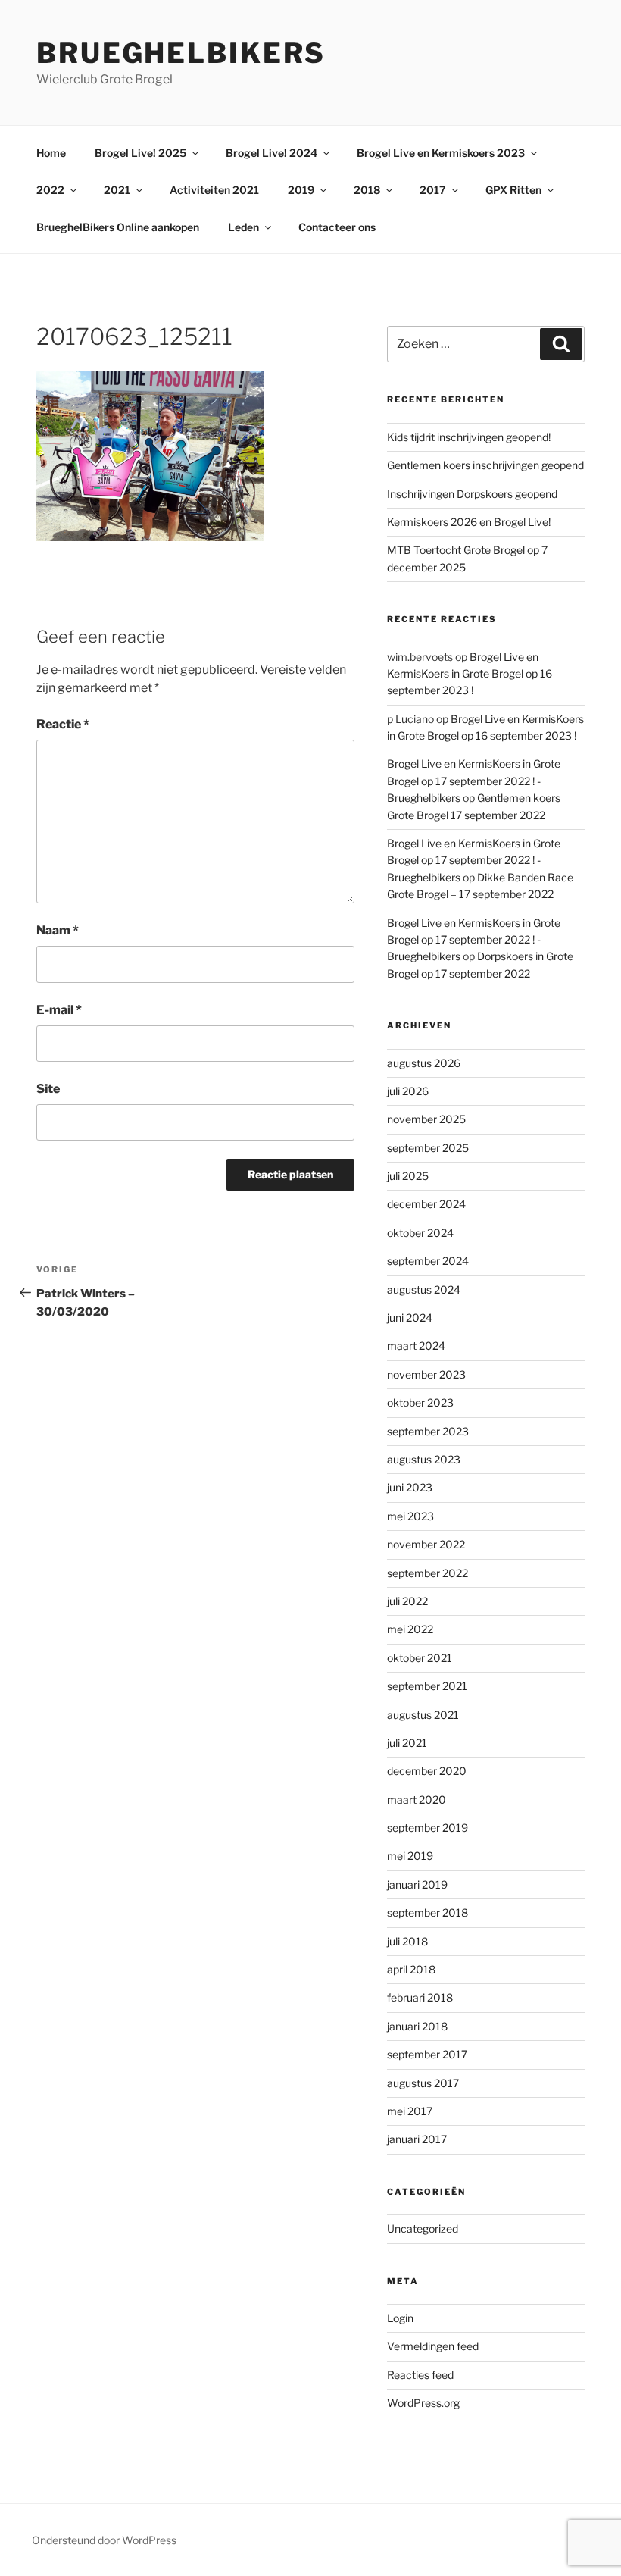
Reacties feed (420, 2375)
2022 (50, 190)
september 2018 (428, 1912)
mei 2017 (410, 2111)
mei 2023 (410, 1516)
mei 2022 (410, 1629)
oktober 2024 (420, 1233)
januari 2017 (417, 2139)
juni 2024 (410, 1318)
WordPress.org (423, 2403)
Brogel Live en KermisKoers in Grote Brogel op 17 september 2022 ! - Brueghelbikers (474, 781)
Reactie (63, 724)
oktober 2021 (420, 1658)
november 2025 (426, 1119)
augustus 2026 (424, 1063)
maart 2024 (416, 1346)
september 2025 (428, 1148)
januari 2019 (417, 1884)
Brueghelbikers (181, 53)
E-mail (59, 1010)
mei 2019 (410, 1856)
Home (51, 153)
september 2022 (428, 1573)
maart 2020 (417, 1800)
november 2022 (426, 1544)
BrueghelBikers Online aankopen (118, 227)
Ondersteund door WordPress (104, 2540)
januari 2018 (417, 2026)
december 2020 (427, 1771)
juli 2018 (407, 1941)
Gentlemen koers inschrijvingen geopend (485, 465)
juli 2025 (408, 1176)
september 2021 (427, 1686)
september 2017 (427, 2054)
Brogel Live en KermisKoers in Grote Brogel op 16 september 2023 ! (470, 674)
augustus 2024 (424, 1290)
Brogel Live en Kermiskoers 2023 (441, 153)
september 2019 (428, 1828)
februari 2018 (420, 1997)
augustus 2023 (424, 1459)
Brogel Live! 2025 (140, 153)
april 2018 (411, 1969)
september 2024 (428, 1261)
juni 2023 (410, 1487)
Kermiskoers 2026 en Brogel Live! (469, 522)
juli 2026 (408, 1091)
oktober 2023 (420, 1402)
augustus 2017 (423, 2083)
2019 (301, 190)
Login (400, 2318)
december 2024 (426, 1204)
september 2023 (428, 1431)
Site (48, 1089)
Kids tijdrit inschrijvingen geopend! (469, 437)
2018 (367, 190)
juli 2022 (407, 1601)
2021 (117, 190)
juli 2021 (407, 1743)
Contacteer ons (337, 227)
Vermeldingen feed (433, 2346)
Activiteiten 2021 (214, 190)
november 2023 (426, 1374)
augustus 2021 (423, 1715)
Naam (58, 930)
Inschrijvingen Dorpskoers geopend (472, 494)
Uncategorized (423, 2229)
